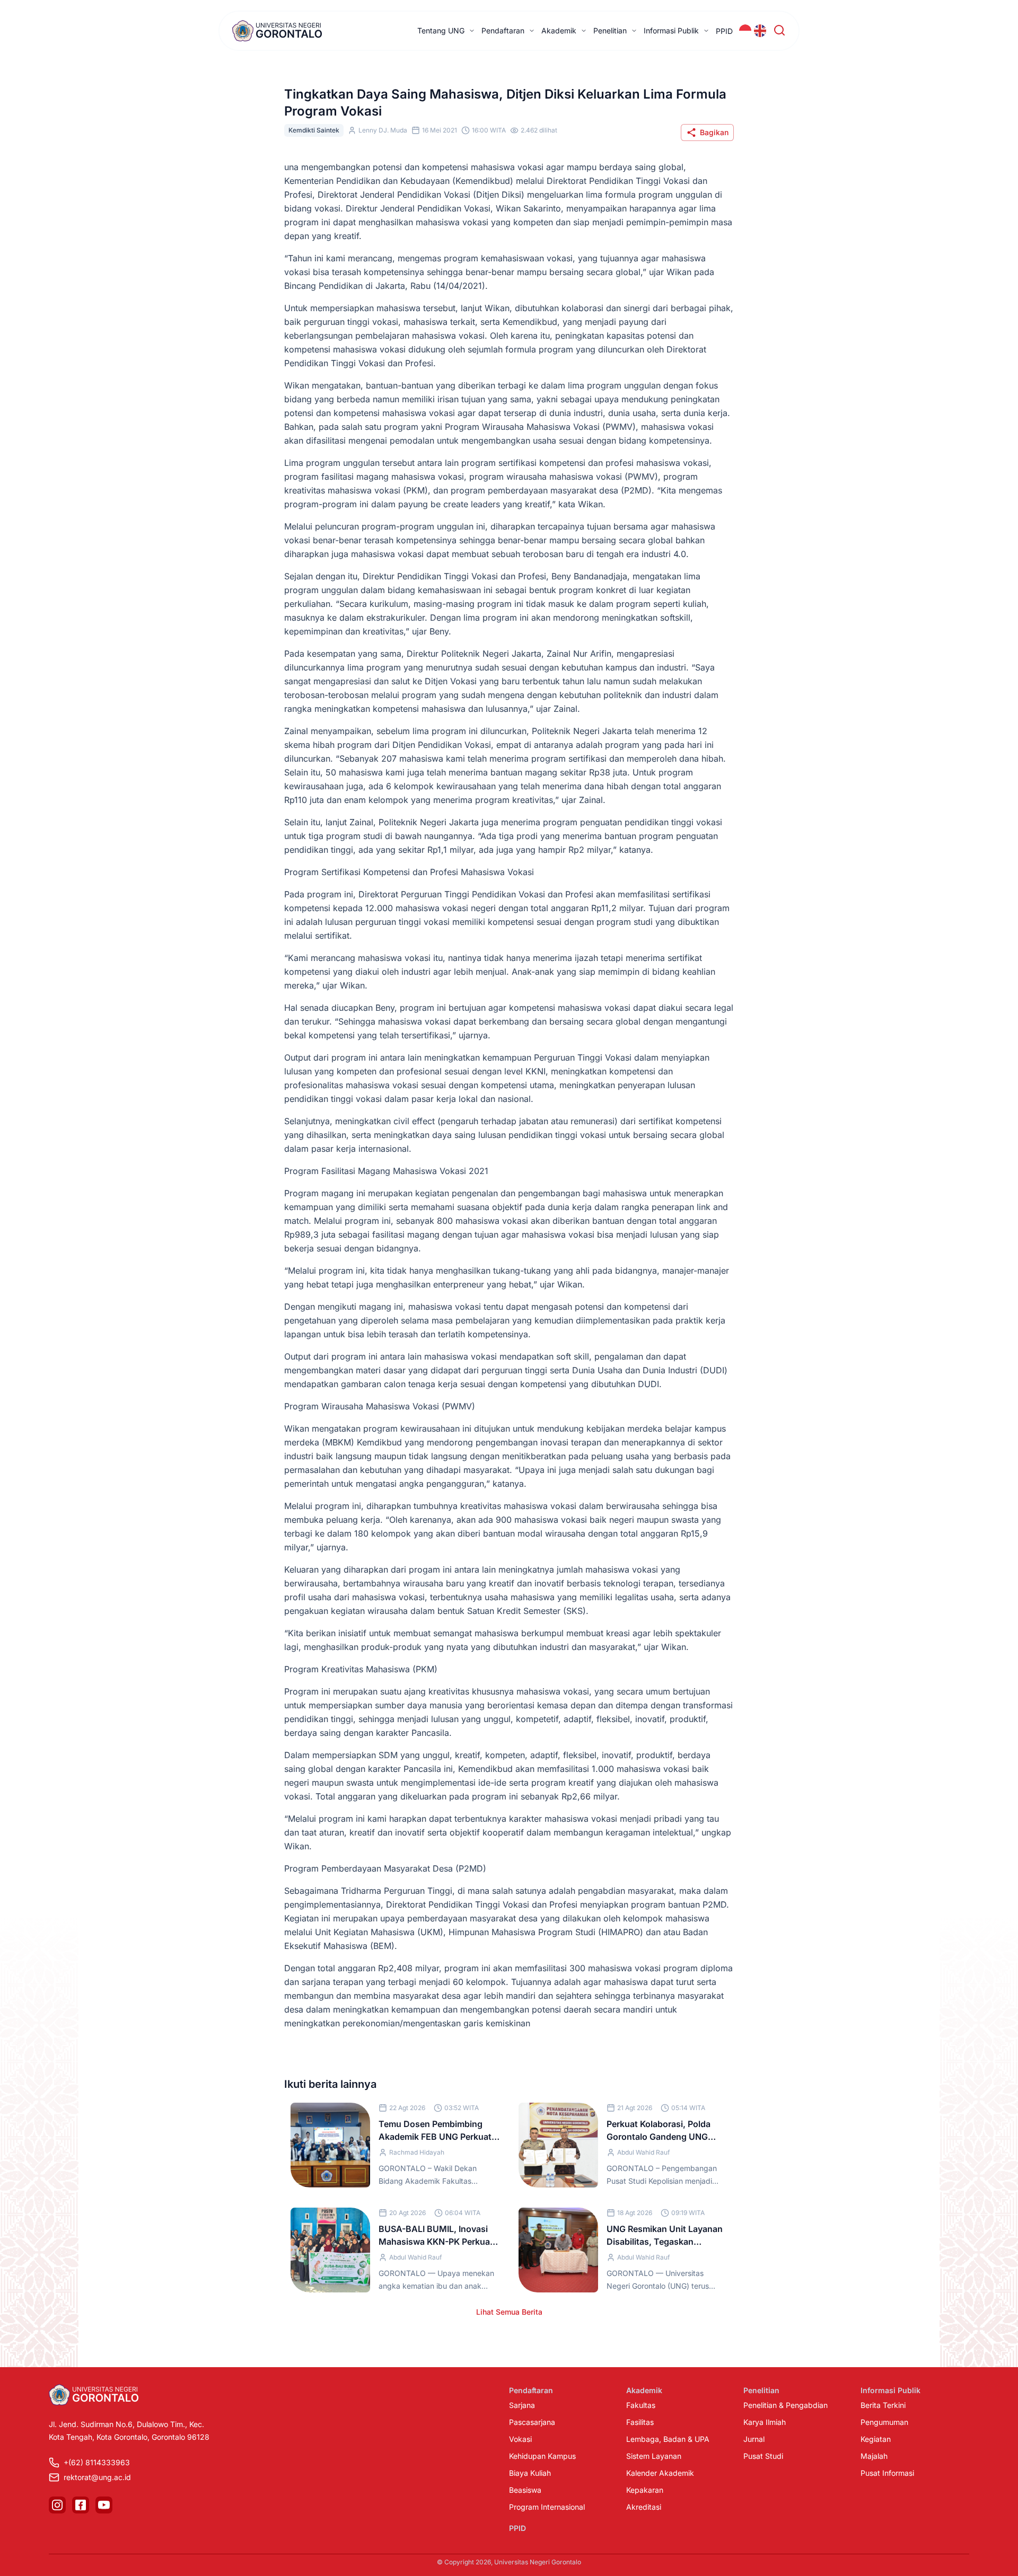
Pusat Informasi (887, 2473)
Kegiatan (876, 2439)
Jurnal (754, 2439)
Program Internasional (547, 2507)
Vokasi (520, 2439)
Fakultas (641, 2405)
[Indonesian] (745, 31)
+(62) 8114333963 (97, 2462)
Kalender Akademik (660, 2473)
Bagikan (714, 132)
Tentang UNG (441, 30)
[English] (760, 31)
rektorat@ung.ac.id (97, 2477)
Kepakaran (645, 2490)
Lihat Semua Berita (509, 2312)
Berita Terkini (883, 2405)
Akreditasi (644, 2507)
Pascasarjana (532, 2422)
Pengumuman (884, 2422)
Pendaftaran (503, 30)
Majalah (874, 2456)
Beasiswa (525, 2490)
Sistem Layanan (654, 2456)
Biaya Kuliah (530, 2473)
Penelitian (610, 30)
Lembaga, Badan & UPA (668, 2439)
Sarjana (522, 2405)
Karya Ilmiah (765, 2422)
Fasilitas (640, 2422)
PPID (724, 31)
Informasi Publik (671, 30)
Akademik (559, 30)
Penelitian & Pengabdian (786, 2405)
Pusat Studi (763, 2456)
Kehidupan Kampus (542, 2456)
